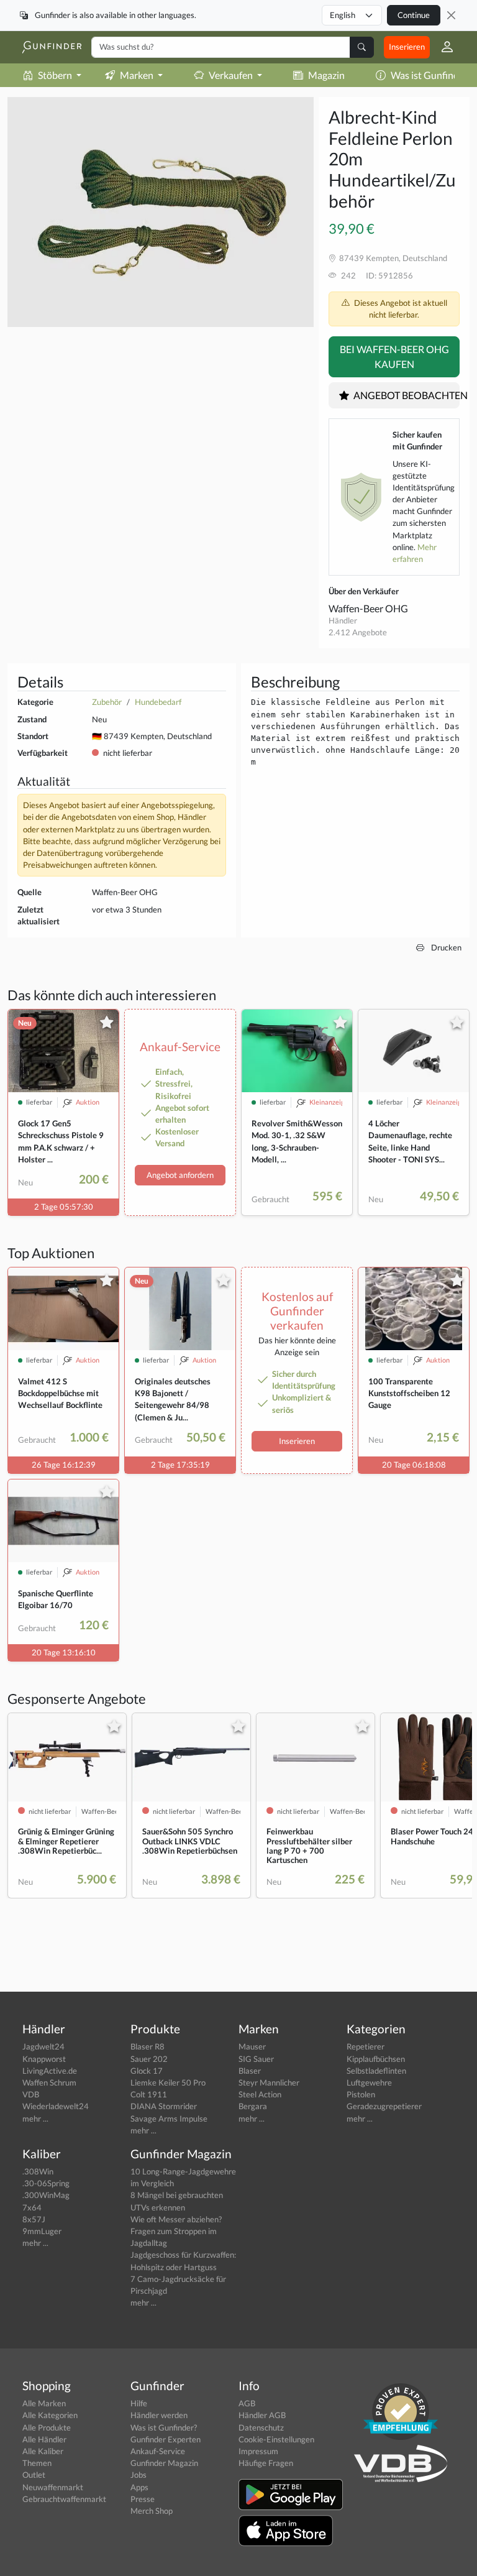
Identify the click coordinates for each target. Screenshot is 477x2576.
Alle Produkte (47, 2427)
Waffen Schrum (49, 2082)
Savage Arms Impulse (169, 2118)
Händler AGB (262, 2415)
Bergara (253, 2106)
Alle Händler (44, 2439)
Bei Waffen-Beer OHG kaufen (394, 356)
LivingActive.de (50, 2071)
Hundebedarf (158, 702)
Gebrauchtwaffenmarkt (64, 2499)
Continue (414, 15)
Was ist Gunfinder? (164, 2427)
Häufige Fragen (266, 2463)
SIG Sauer (256, 2059)
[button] (442, 47)
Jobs (139, 2475)
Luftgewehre (369, 2082)
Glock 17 (147, 2071)
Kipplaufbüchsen (376, 2059)
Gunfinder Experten (166, 2439)
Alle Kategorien (50, 2415)
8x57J (34, 2219)
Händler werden (159, 2415)
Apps (139, 2487)
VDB (31, 2094)
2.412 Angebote (358, 632)
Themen (37, 2463)
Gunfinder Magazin (164, 2463)
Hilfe (139, 2403)
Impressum (258, 2451)
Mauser (252, 2046)
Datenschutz (261, 2427)
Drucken (445, 947)
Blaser (250, 2071)
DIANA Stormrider (164, 2106)
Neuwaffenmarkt (53, 2487)
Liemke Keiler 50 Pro (168, 2082)
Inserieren (407, 47)
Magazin (326, 75)
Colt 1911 (149, 2094)
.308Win (38, 2171)
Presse (143, 2499)
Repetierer (366, 2046)
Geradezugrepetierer (384, 2106)
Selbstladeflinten (376, 2071)
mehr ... (35, 2118)
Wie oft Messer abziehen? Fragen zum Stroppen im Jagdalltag (176, 2231)
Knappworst (44, 2059)
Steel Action (260, 2094)
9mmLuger (42, 2231)
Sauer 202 (149, 2059)
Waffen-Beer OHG (368, 608)
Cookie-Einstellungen (276, 2439)
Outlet (34, 2475)
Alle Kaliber (43, 2451)
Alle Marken (44, 2403)
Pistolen (361, 2094)
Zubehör (107, 702)
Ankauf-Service (158, 2451)
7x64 (32, 2207)
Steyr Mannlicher (269, 2082)
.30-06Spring (46, 2183)
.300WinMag (46, 2195)
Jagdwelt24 (43, 2046)
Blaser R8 (148, 2046)
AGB (247, 2403)
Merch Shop (152, 2511)
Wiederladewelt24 (56, 2106)
